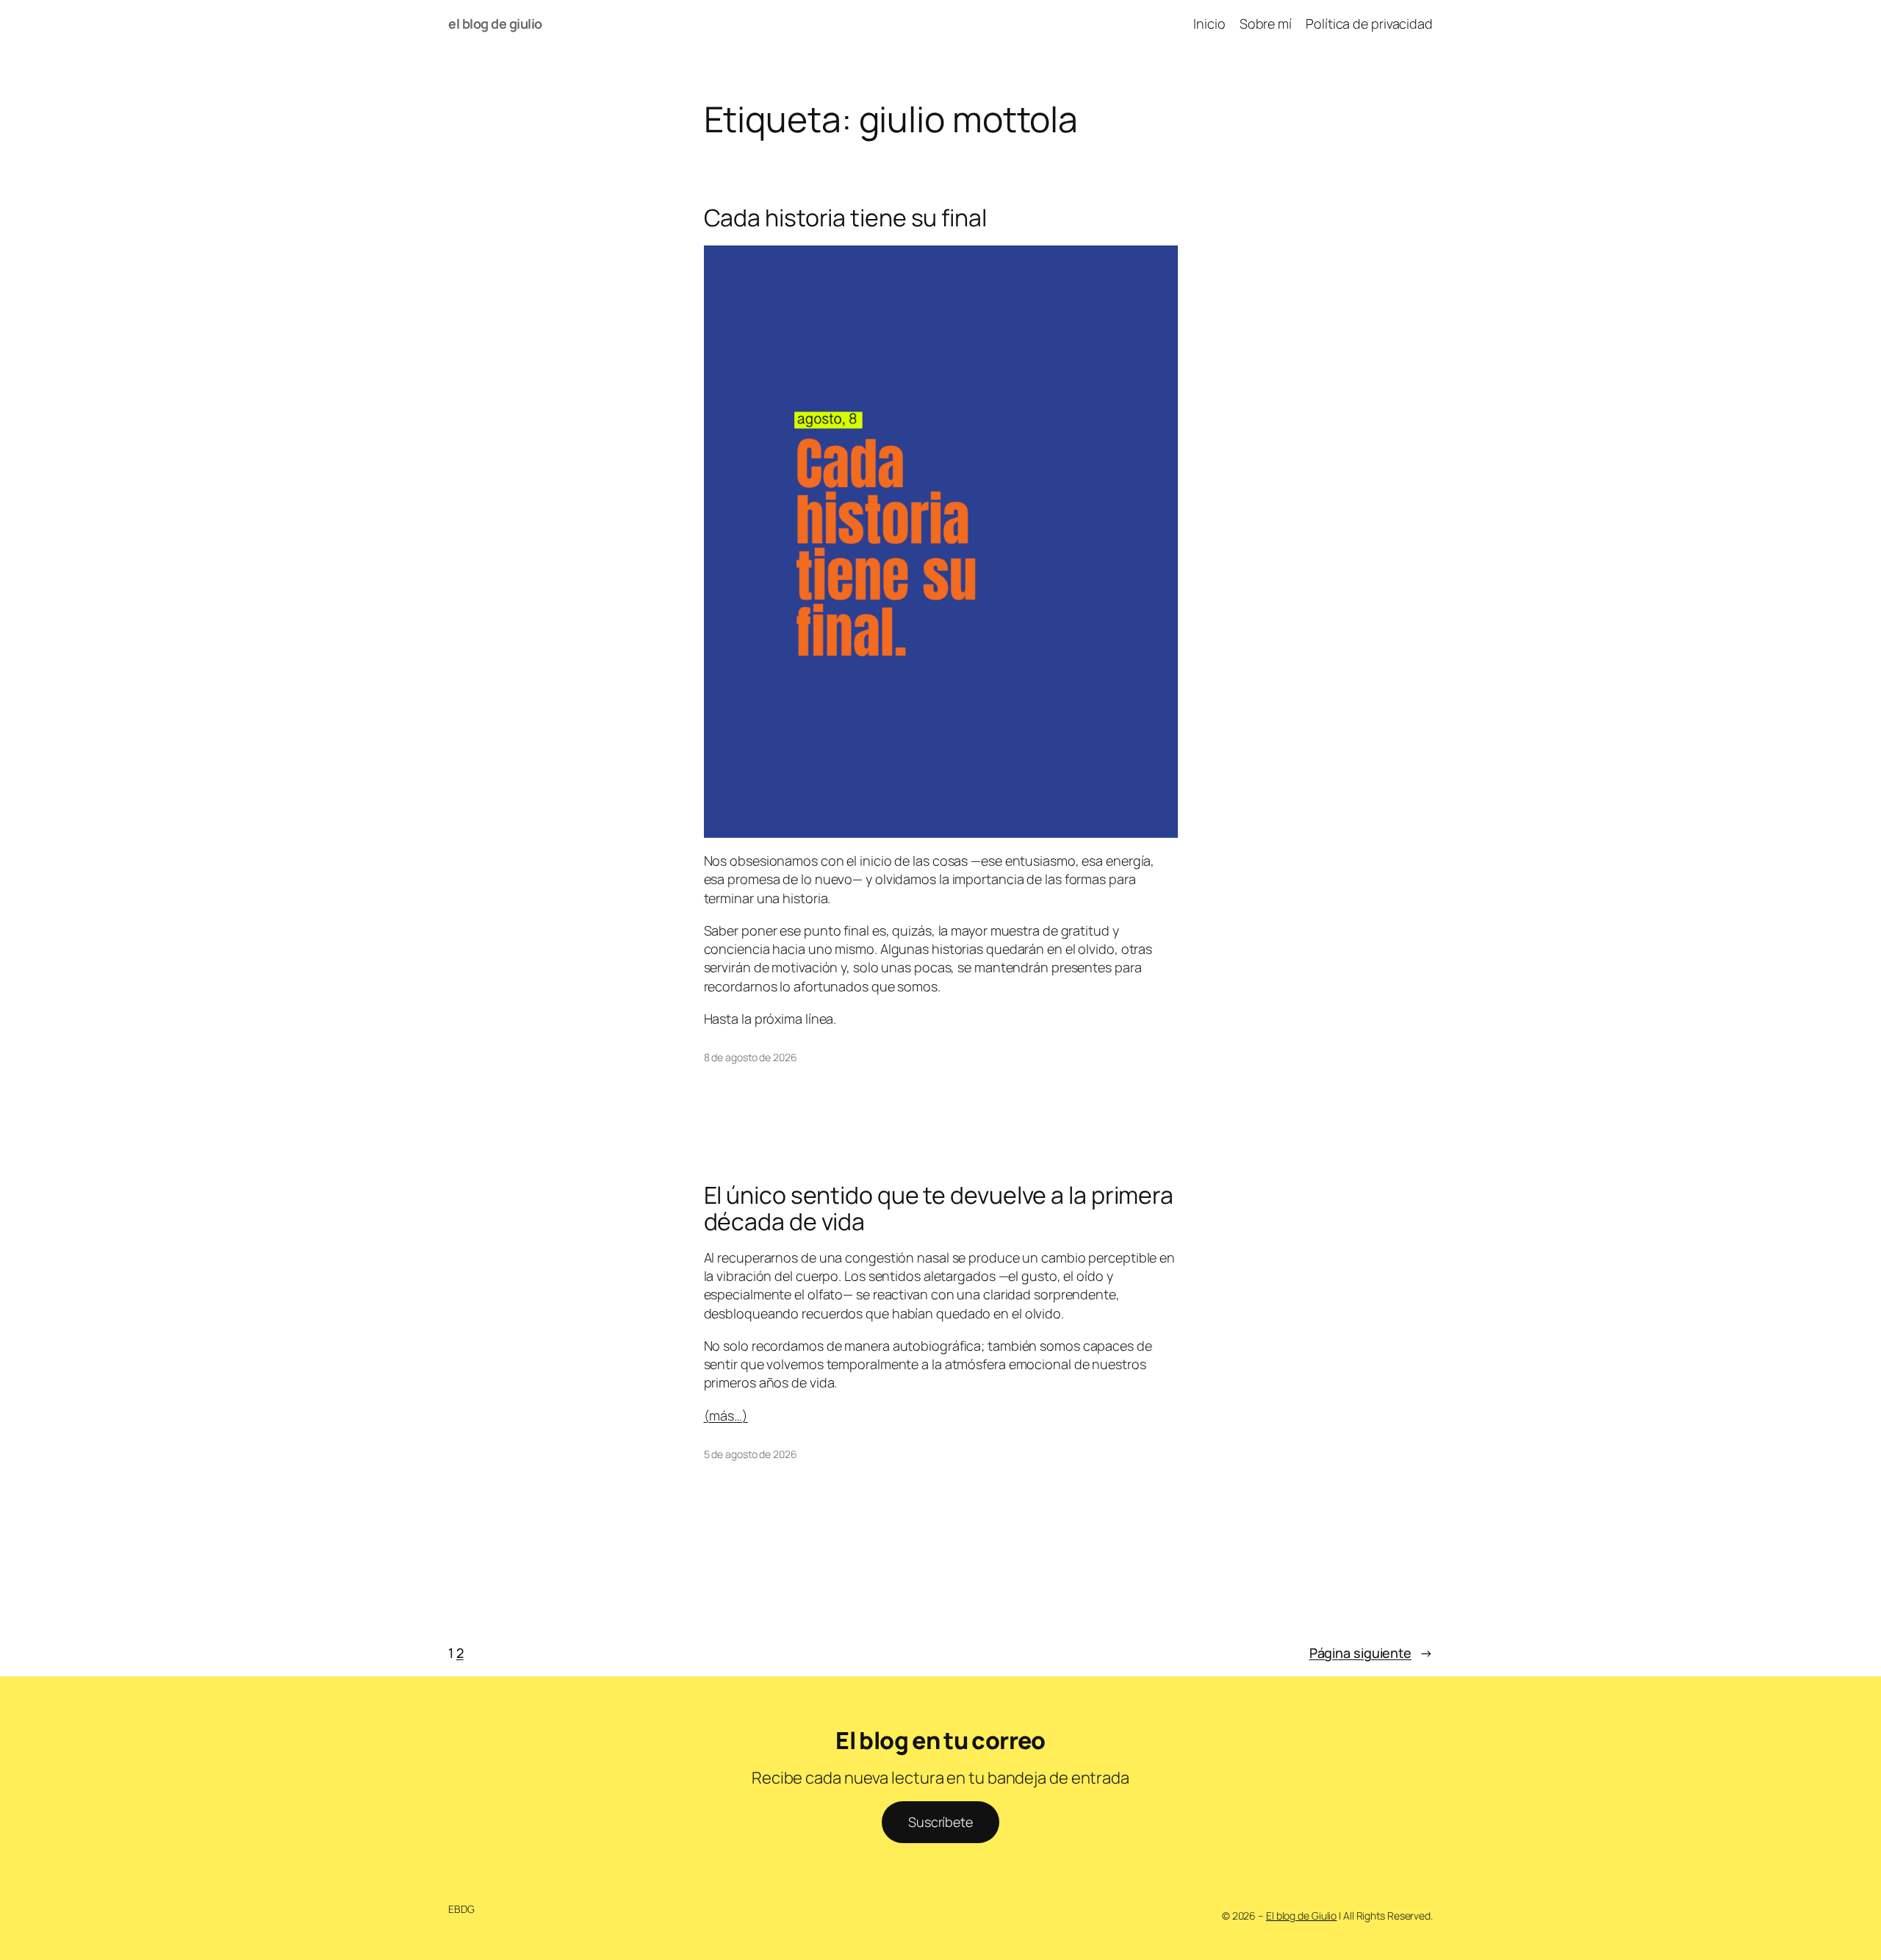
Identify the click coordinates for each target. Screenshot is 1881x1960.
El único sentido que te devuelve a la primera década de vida (939, 1208)
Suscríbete (940, 1822)
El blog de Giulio (1301, 1916)
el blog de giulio (495, 24)
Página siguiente (1371, 1653)
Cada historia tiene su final (845, 218)
